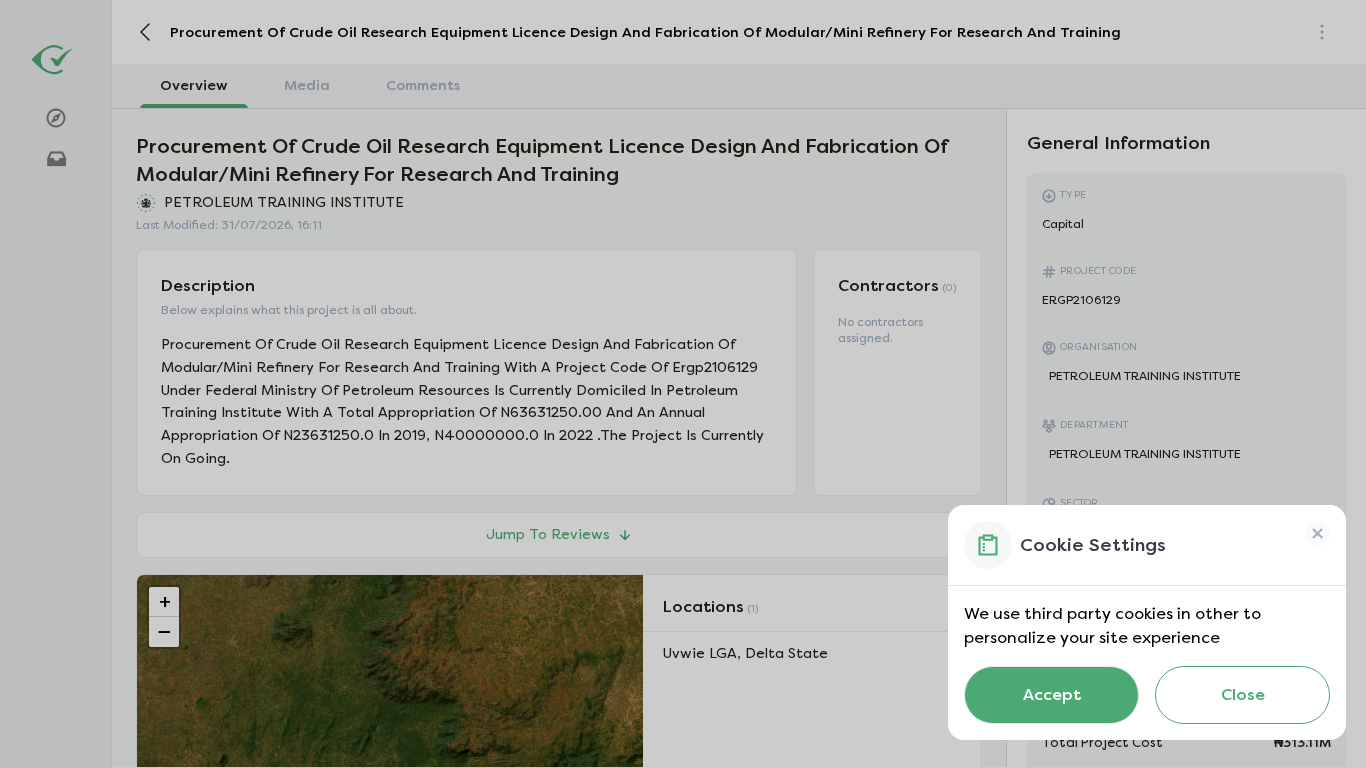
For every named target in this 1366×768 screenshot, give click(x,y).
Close (1243, 694)
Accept (1052, 694)
